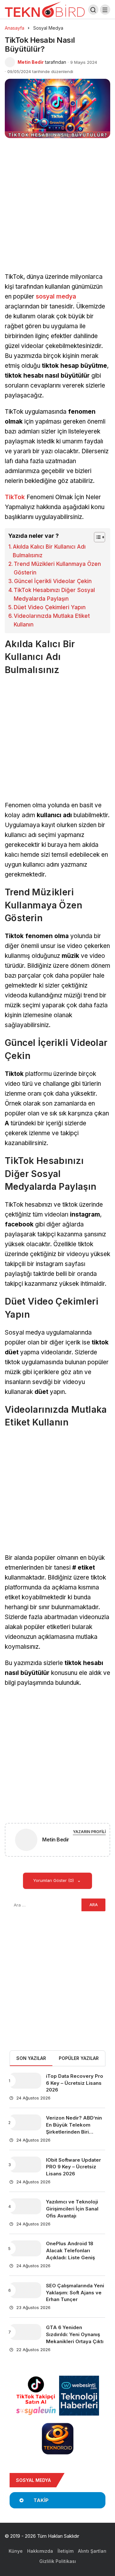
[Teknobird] (45, 9)
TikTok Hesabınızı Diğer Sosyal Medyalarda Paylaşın (54, 594)
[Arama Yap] (93, 10)
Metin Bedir (31, 62)
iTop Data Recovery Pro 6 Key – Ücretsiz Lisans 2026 (75, 2083)
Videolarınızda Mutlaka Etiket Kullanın (52, 620)
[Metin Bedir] (26, 1841)
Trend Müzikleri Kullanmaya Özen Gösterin (57, 568)
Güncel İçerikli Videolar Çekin (53, 581)
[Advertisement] (57, 212)
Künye (16, 2551)
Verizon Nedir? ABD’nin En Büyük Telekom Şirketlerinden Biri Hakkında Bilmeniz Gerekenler (74, 2132)
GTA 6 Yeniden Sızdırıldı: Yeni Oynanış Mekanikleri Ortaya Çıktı (75, 2334)
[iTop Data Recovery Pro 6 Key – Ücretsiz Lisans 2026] (25, 2081)
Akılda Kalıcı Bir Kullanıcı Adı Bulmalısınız (49, 551)
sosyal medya (56, 296)
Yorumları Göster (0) (54, 1880)
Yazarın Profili (89, 1832)
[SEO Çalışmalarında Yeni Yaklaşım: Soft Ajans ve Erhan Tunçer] (25, 2290)
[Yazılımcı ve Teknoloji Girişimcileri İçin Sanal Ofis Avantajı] (25, 2206)
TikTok (15, 497)
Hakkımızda (40, 2551)
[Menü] (105, 10)
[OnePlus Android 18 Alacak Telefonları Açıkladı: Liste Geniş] (25, 2248)
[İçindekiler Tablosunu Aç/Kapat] (96, 537)
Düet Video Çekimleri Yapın (50, 607)
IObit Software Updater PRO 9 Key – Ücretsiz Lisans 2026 (73, 2167)
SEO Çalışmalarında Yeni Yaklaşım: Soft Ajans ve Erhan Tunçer (75, 2293)
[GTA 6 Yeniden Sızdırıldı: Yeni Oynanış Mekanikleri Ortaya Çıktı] (25, 2332)
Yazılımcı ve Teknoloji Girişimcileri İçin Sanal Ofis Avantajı (72, 2209)
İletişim (65, 2551)
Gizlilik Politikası (58, 2561)
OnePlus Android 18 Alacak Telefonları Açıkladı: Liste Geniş (70, 2251)
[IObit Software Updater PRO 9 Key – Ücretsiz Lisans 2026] (25, 2165)
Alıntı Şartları (92, 2551)
